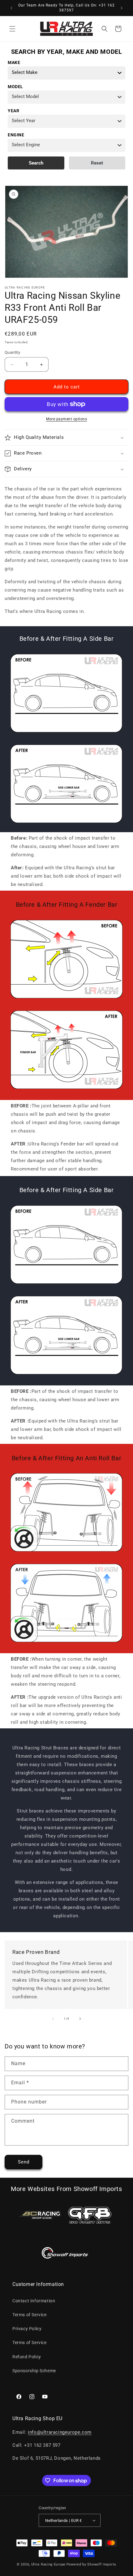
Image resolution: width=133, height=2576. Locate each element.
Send (24, 2162)
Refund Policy (27, 2357)
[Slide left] (53, 2019)
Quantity (12, 352)
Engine (16, 135)
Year (13, 111)
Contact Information (34, 2301)
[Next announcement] (122, 8)
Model (15, 87)
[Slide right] (80, 2019)
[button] (12, 29)
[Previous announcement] (11, 8)
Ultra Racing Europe (48, 2564)
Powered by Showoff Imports (91, 2564)
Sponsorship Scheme (34, 2371)
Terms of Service (30, 2315)
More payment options (66, 419)
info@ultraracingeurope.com (60, 2432)
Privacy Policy (27, 2329)
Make (14, 62)
